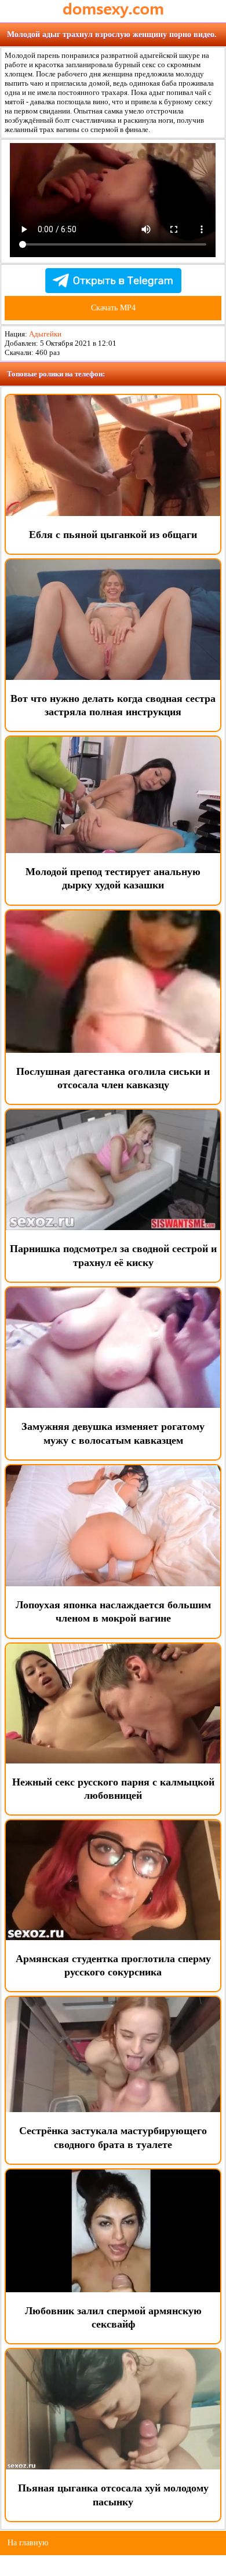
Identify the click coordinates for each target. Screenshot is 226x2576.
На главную (28, 2543)
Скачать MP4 (113, 308)
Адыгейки (45, 334)
